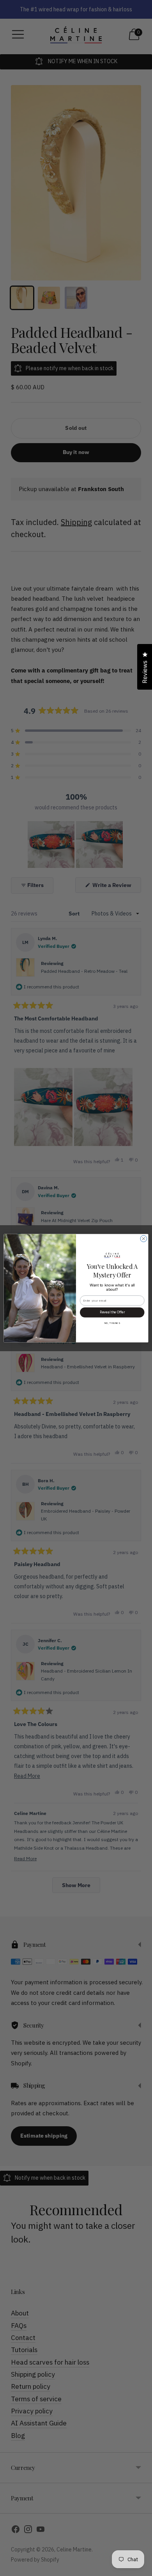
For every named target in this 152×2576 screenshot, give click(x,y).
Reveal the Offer (112, 1312)
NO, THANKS (112, 1323)
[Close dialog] (144, 1239)
